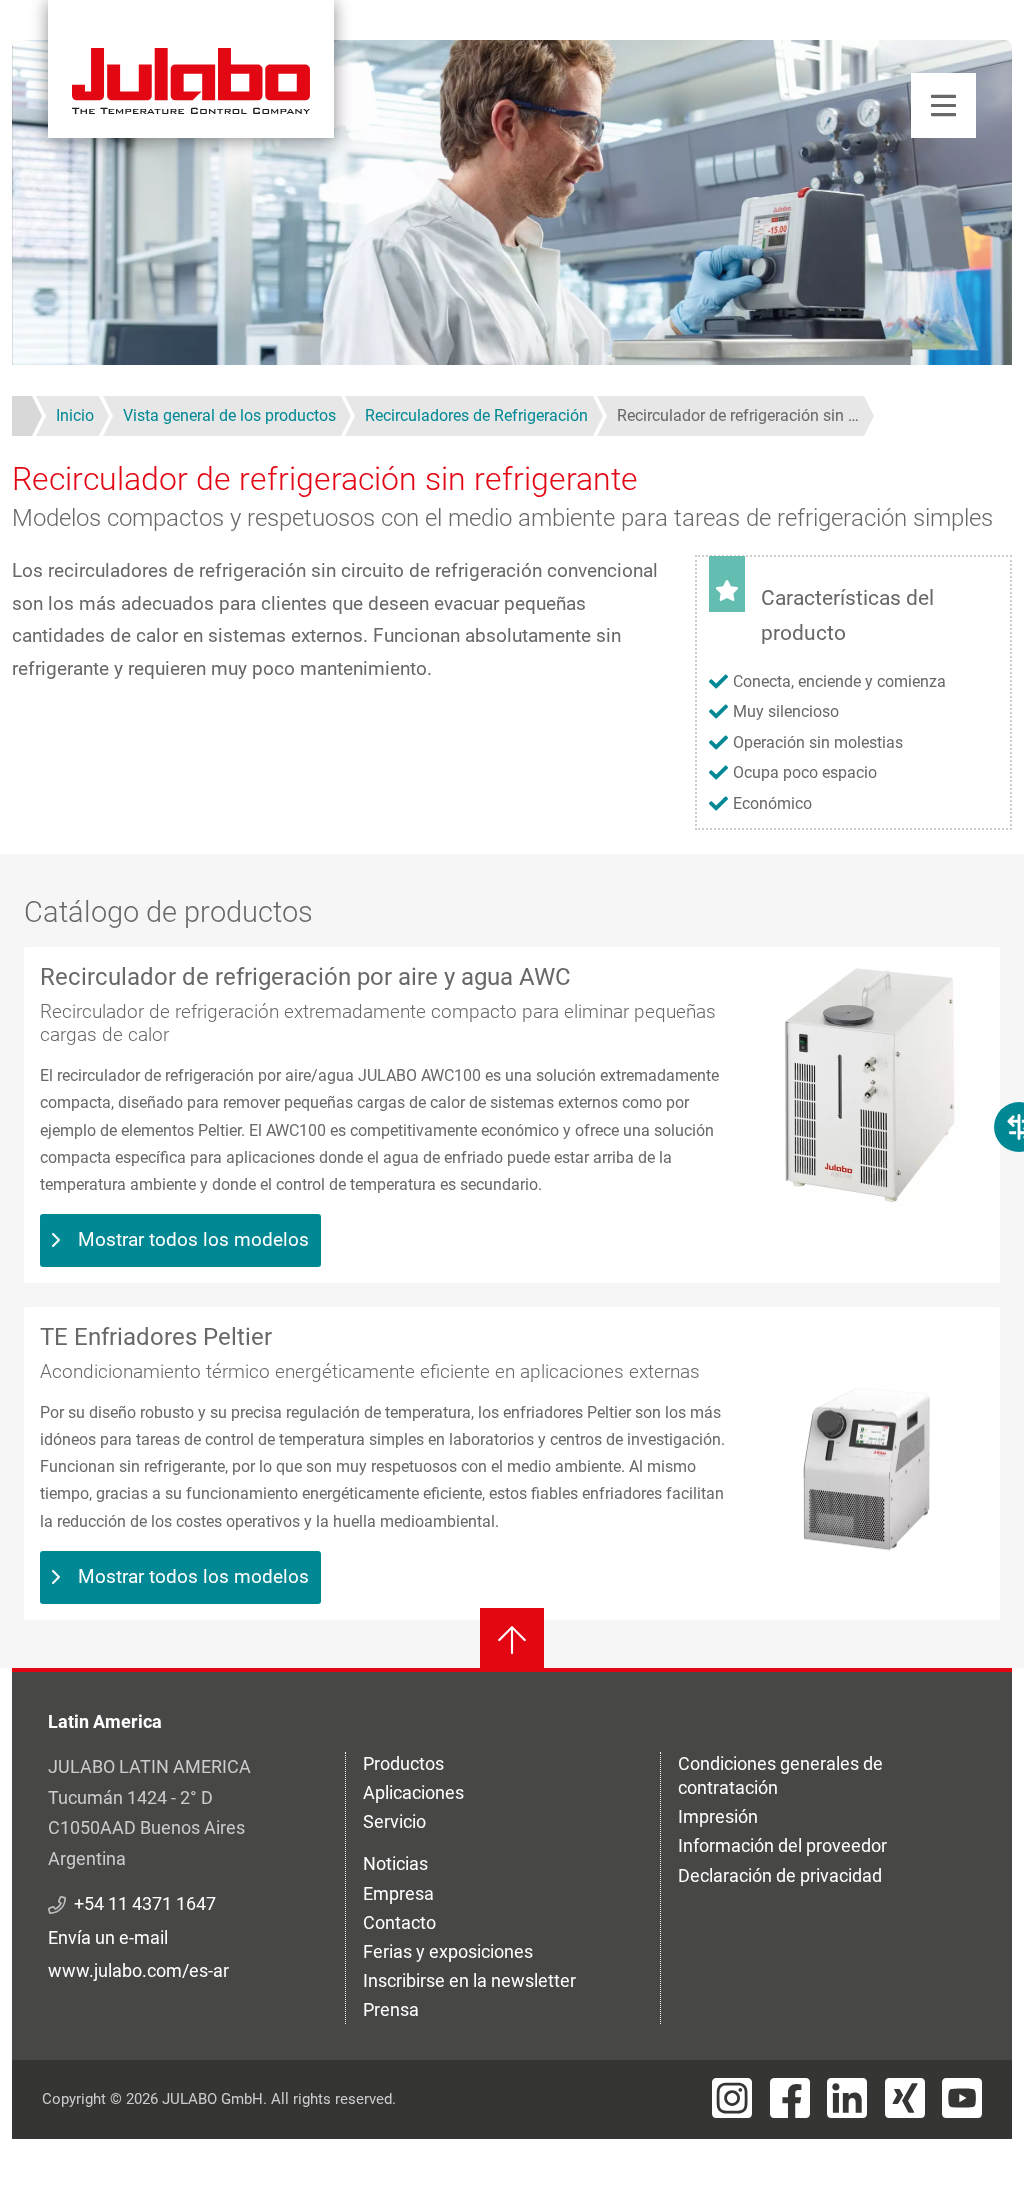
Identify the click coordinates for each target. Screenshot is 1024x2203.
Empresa (398, 1893)
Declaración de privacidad (780, 1875)
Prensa (391, 2009)
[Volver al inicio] (512, 1640)
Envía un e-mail (108, 1937)
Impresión (718, 1816)
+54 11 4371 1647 (145, 1903)
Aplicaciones (413, 1792)
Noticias (395, 1863)
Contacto (399, 1922)
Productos (403, 1763)
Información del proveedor (782, 1845)
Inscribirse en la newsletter (469, 1980)
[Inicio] (191, 69)
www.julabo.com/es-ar (138, 1970)
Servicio (394, 1821)
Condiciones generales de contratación (780, 1775)
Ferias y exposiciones (448, 1951)
